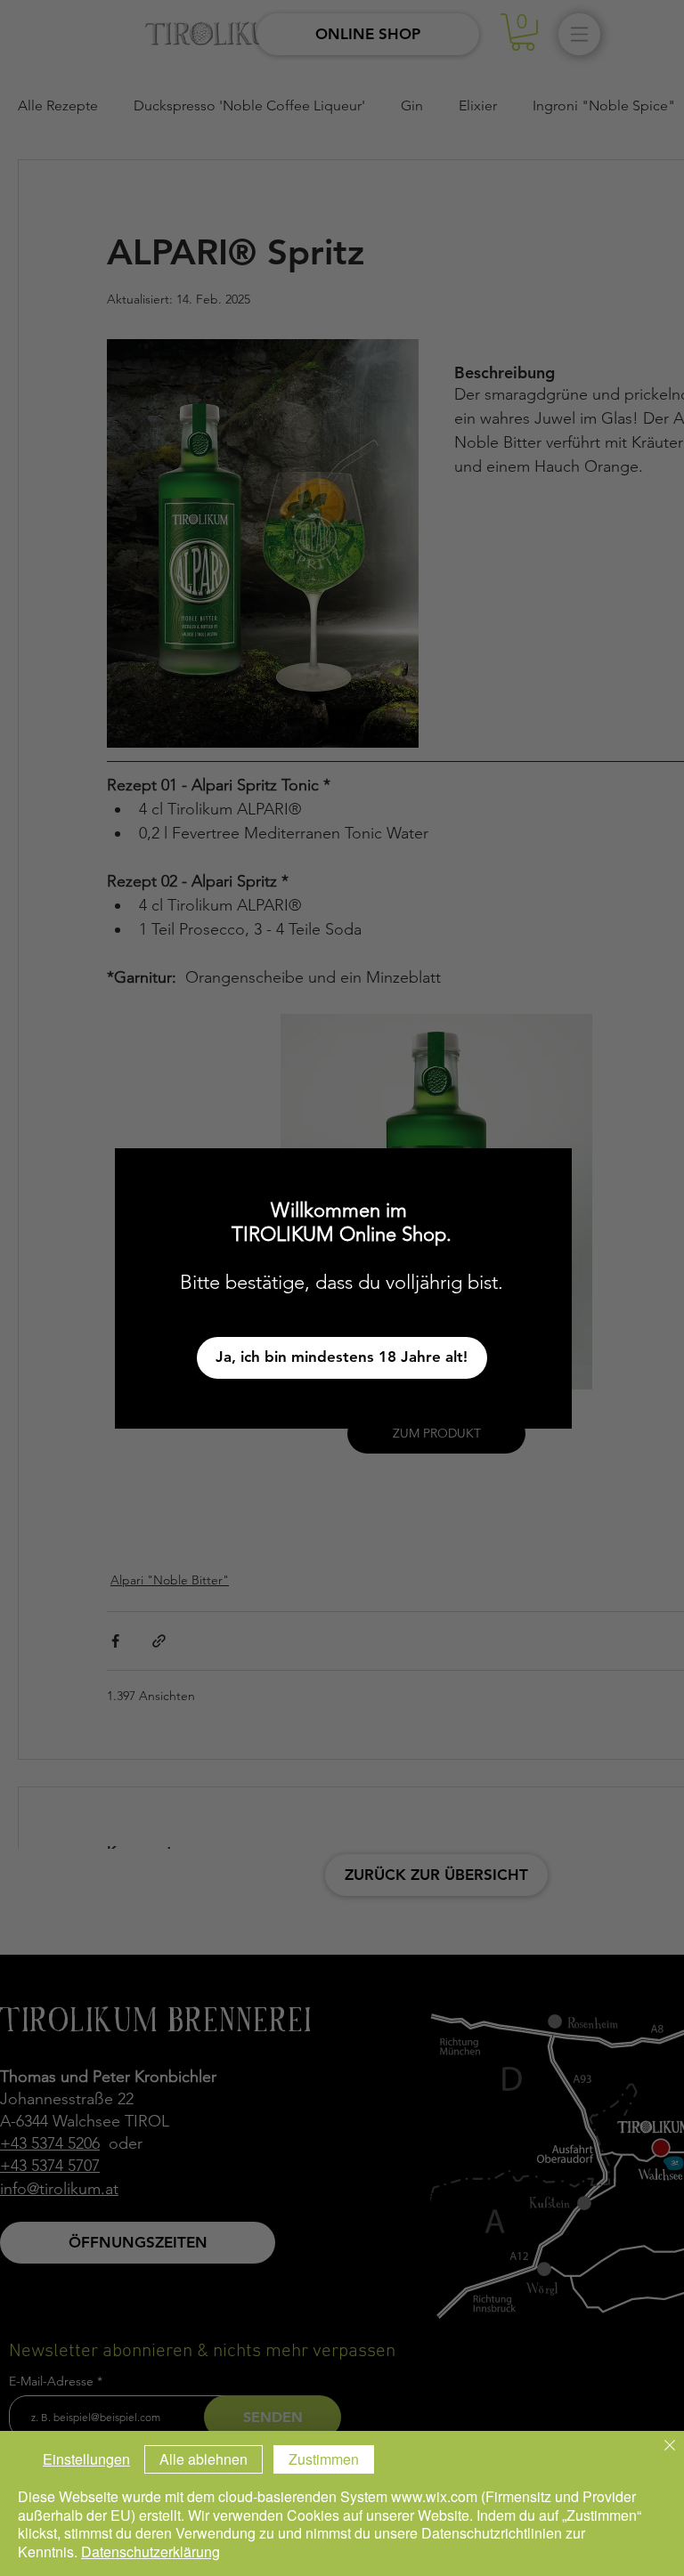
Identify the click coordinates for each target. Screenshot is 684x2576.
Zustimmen (324, 2459)
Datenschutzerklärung (151, 2552)
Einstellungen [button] (86, 2459)
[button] (342, 1358)
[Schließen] (670, 2447)
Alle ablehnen (204, 2459)
